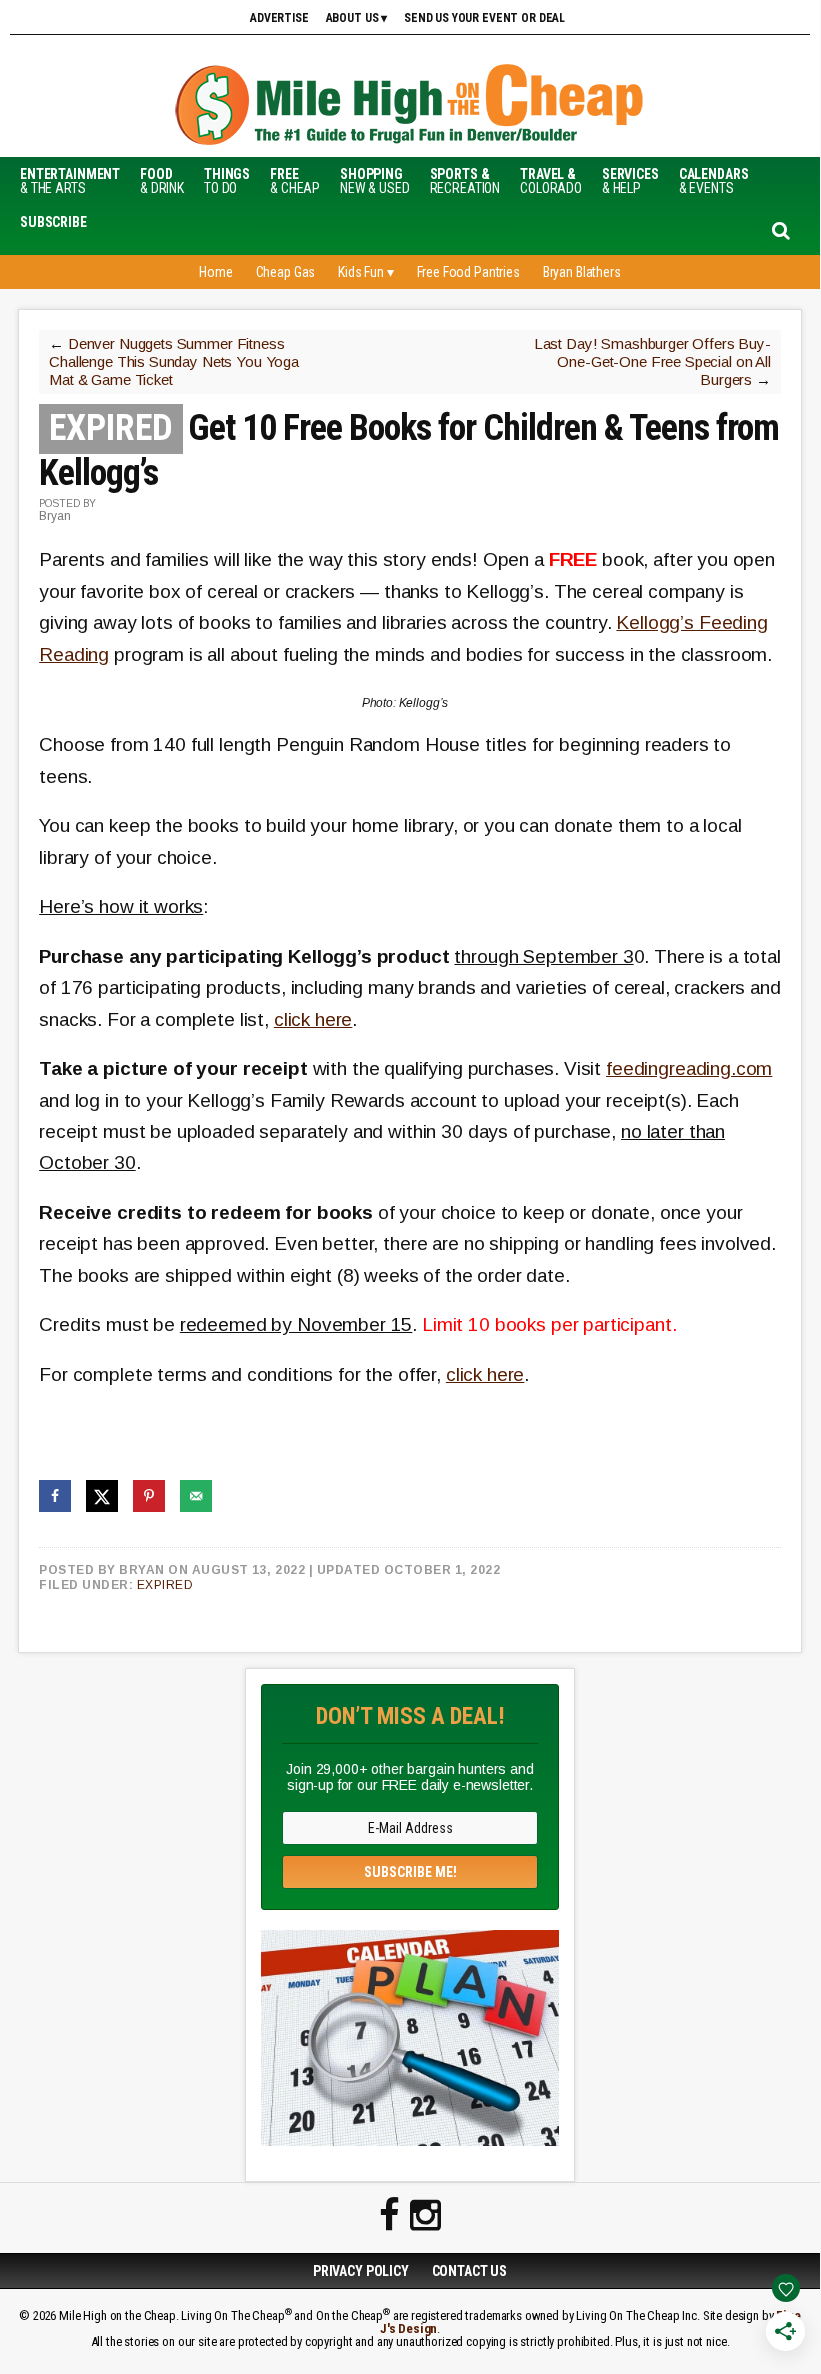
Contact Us (470, 2271)
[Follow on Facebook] (389, 2216)
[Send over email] (196, 1496)
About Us (352, 18)
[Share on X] (102, 1496)
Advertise (279, 18)
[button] (53, 222)
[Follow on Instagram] (425, 2216)
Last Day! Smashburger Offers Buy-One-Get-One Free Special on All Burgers (652, 361)
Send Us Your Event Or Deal (484, 18)
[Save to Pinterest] (149, 1496)
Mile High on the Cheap (410, 107)
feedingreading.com (689, 1068)
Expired (165, 1585)
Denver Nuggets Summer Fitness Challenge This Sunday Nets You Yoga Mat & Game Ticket (174, 361)
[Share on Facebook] (55, 1496)
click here (313, 1019)
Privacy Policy (361, 2271)
